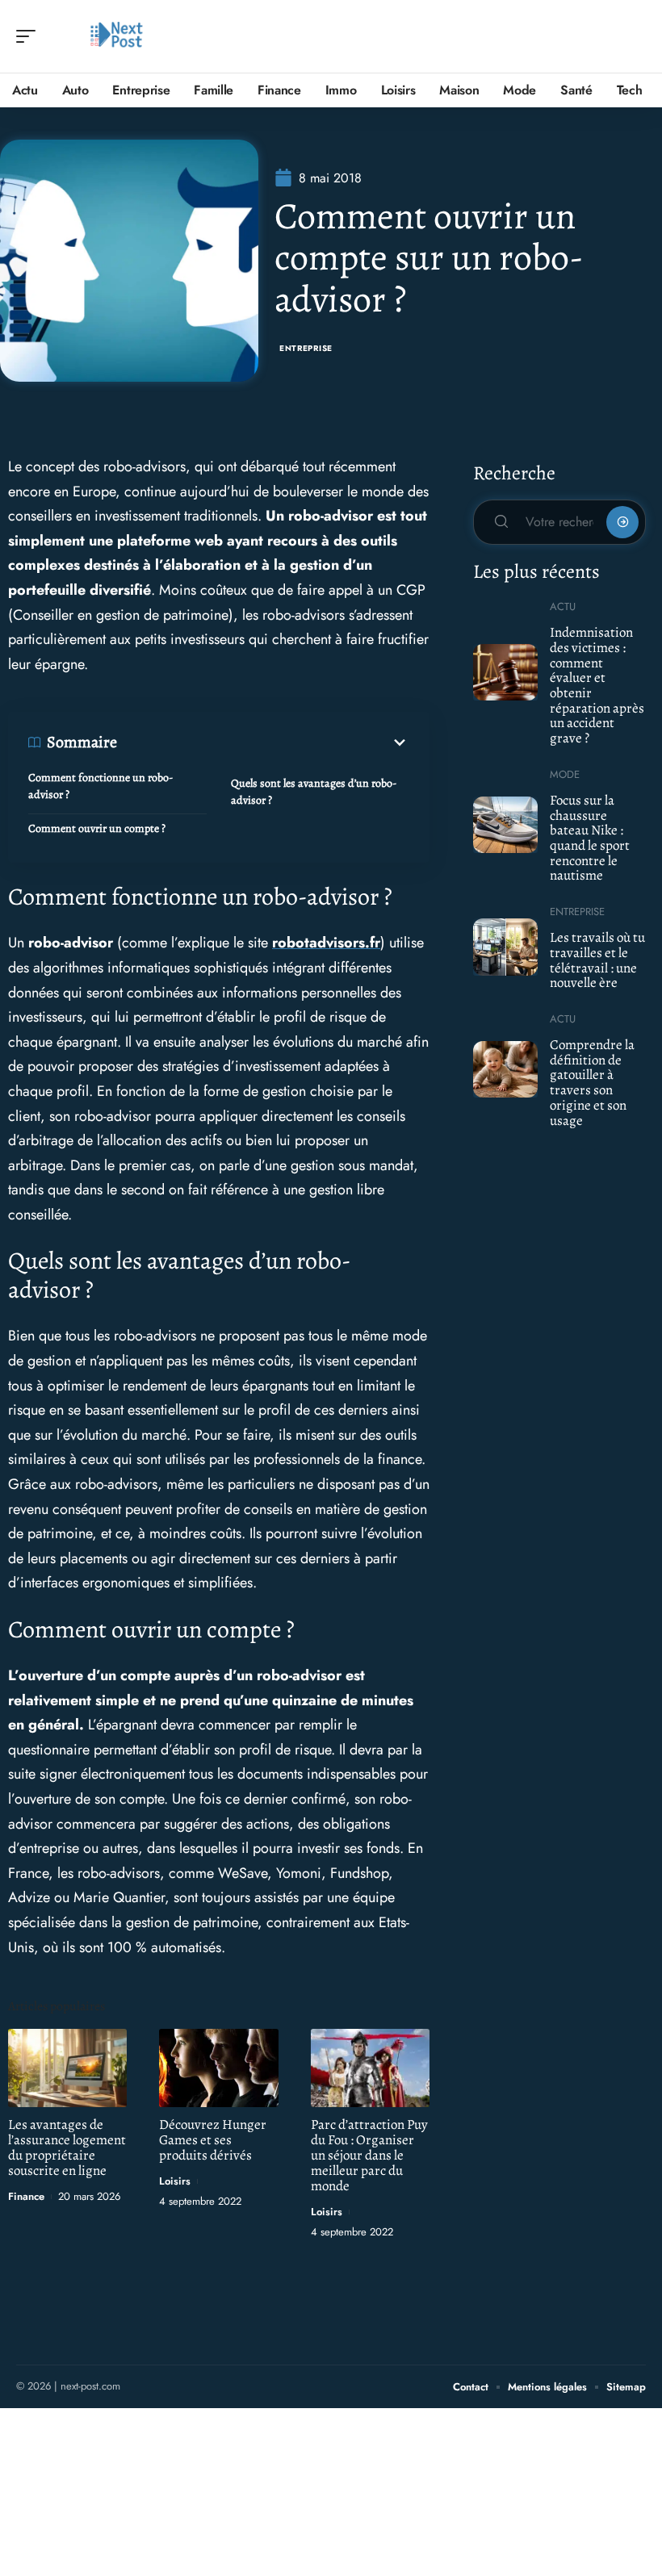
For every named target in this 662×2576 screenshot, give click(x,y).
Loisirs (175, 2181)
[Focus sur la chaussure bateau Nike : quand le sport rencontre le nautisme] (505, 825)
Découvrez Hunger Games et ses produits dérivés (213, 2140)
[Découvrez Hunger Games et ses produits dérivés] (218, 2068)
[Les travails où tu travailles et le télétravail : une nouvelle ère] (505, 947)
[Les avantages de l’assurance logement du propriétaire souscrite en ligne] (67, 2068)
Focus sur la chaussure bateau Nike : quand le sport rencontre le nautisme (590, 838)
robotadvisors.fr (326, 943)
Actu (563, 606)
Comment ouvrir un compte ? (97, 828)
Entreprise (306, 348)
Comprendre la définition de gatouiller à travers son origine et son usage (592, 1083)
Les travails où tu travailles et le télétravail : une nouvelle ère (597, 960)
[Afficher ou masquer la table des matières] (263, 742)
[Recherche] (635, 37)
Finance (26, 2196)
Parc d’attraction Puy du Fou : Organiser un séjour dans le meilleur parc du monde (369, 2155)
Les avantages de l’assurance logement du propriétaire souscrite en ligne (67, 2147)
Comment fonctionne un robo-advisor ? (101, 786)
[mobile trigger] (30, 36)
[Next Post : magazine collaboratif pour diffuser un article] (116, 36)
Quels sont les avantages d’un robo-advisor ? (314, 792)
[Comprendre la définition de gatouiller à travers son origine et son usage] (505, 1069)
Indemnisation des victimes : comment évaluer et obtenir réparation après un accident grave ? (597, 685)
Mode (565, 774)
